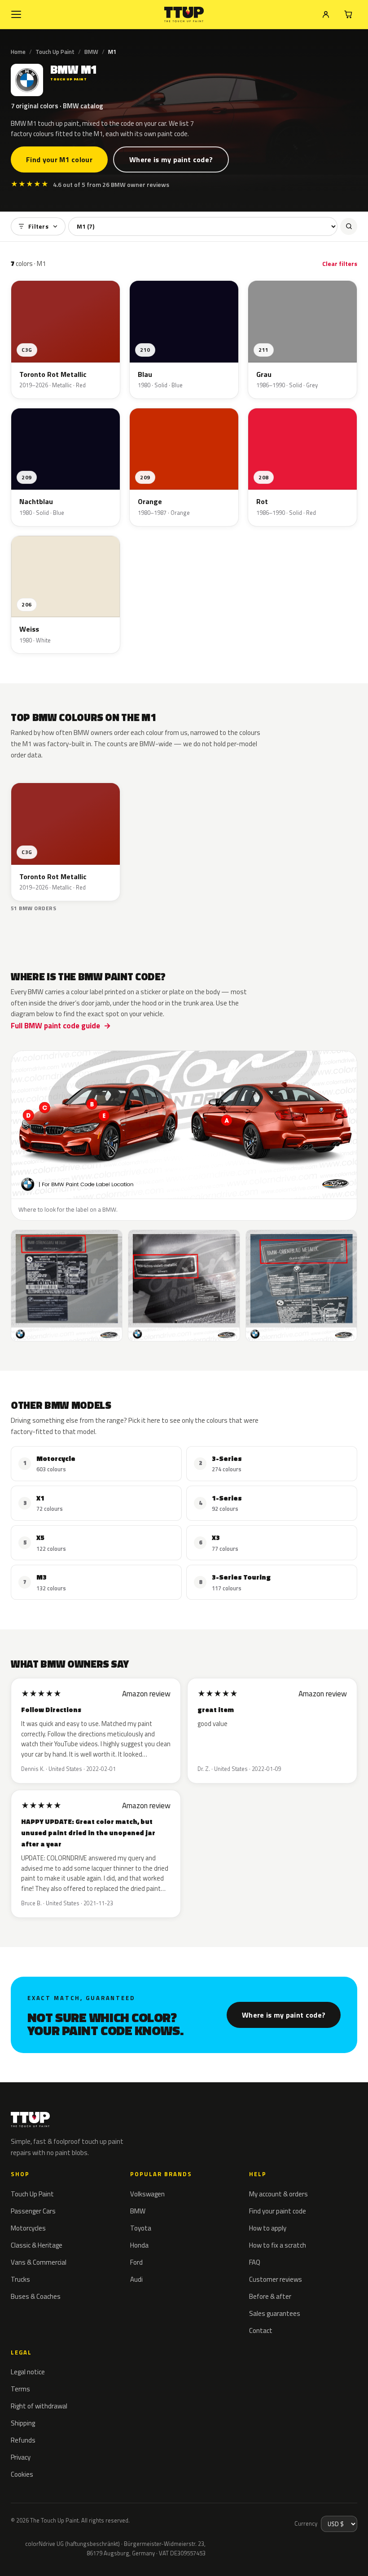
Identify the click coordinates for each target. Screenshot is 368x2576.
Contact (261, 2330)
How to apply (268, 2228)
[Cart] (348, 14)
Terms (20, 2389)
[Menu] (16, 14)
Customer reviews (276, 2279)
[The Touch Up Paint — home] (184, 15)
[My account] (326, 14)
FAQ (255, 2262)
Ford (136, 2262)
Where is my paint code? (171, 159)
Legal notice (28, 2372)
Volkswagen (147, 2194)
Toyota (141, 2228)
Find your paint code (278, 2211)
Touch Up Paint (55, 52)
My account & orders (278, 2194)
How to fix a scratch (278, 2245)
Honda (139, 2245)
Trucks (20, 2279)
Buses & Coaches (36, 2296)
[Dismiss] (39, 2557)
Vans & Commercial (39, 2262)
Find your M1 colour (59, 159)
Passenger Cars (33, 2211)
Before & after (270, 2296)
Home (18, 52)
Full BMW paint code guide (55, 1026)
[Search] (349, 226)
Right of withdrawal (39, 2406)
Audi (136, 2279)
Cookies (22, 2474)
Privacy (21, 2457)
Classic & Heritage (37, 2245)
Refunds (23, 2440)
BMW (91, 52)
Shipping (23, 2423)
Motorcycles (28, 2228)
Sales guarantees (275, 2313)
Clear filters (340, 263)
